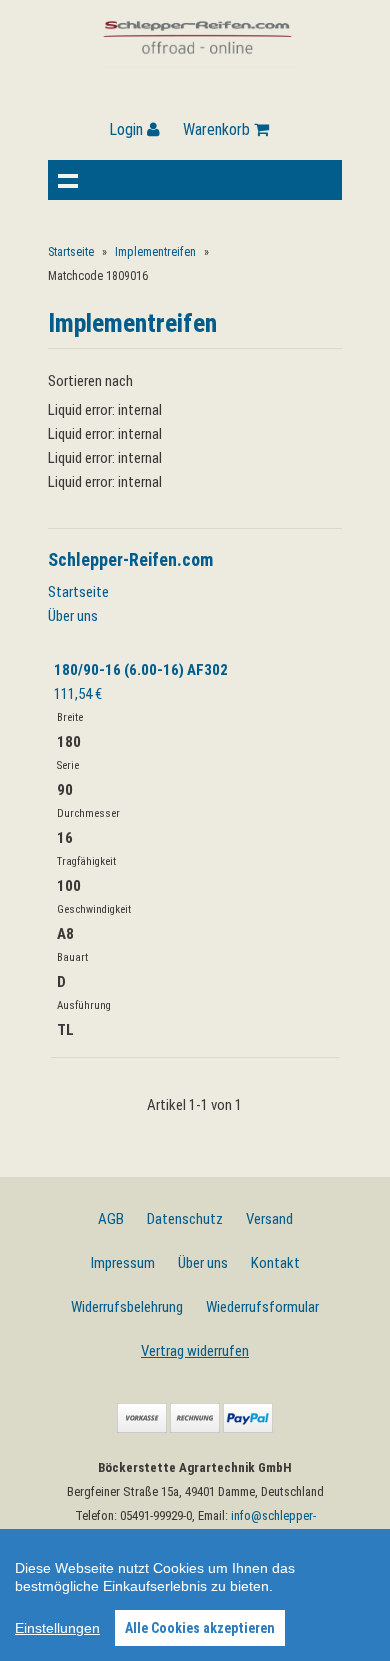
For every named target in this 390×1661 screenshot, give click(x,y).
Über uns (73, 616)
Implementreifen (155, 252)
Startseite (71, 252)
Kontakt (275, 1263)
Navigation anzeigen (68, 180)
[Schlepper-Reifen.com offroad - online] (198, 65)
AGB (111, 1219)
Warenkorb (218, 129)
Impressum (123, 1263)
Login (128, 129)
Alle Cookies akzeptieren (200, 1628)
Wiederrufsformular (262, 1307)
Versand (269, 1219)
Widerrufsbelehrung (127, 1307)
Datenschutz (185, 1219)
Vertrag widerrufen (195, 1351)
